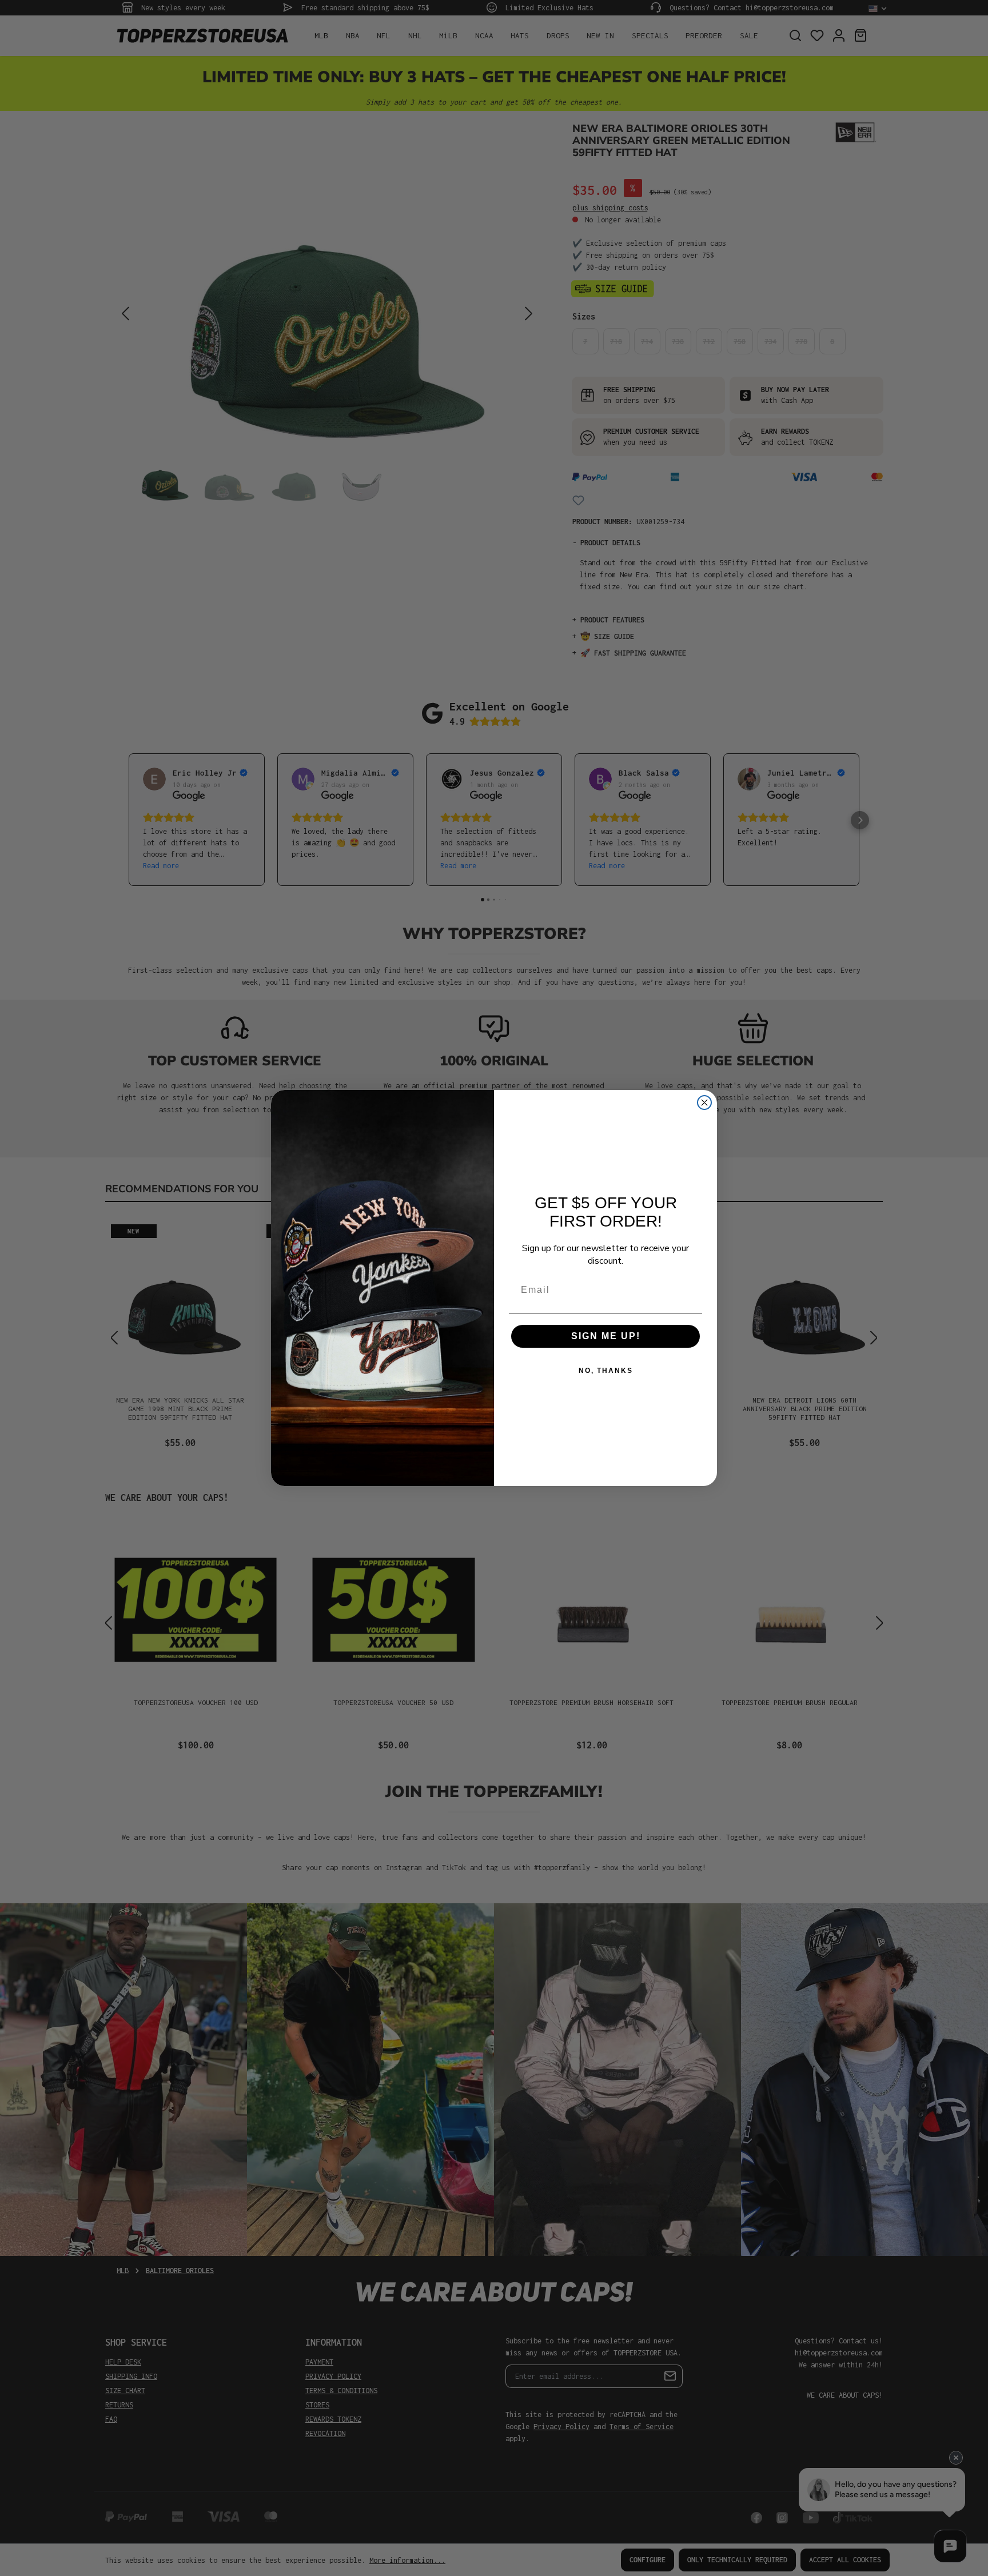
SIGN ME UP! (606, 1336)
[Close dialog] (704, 1103)
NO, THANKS (606, 1371)
